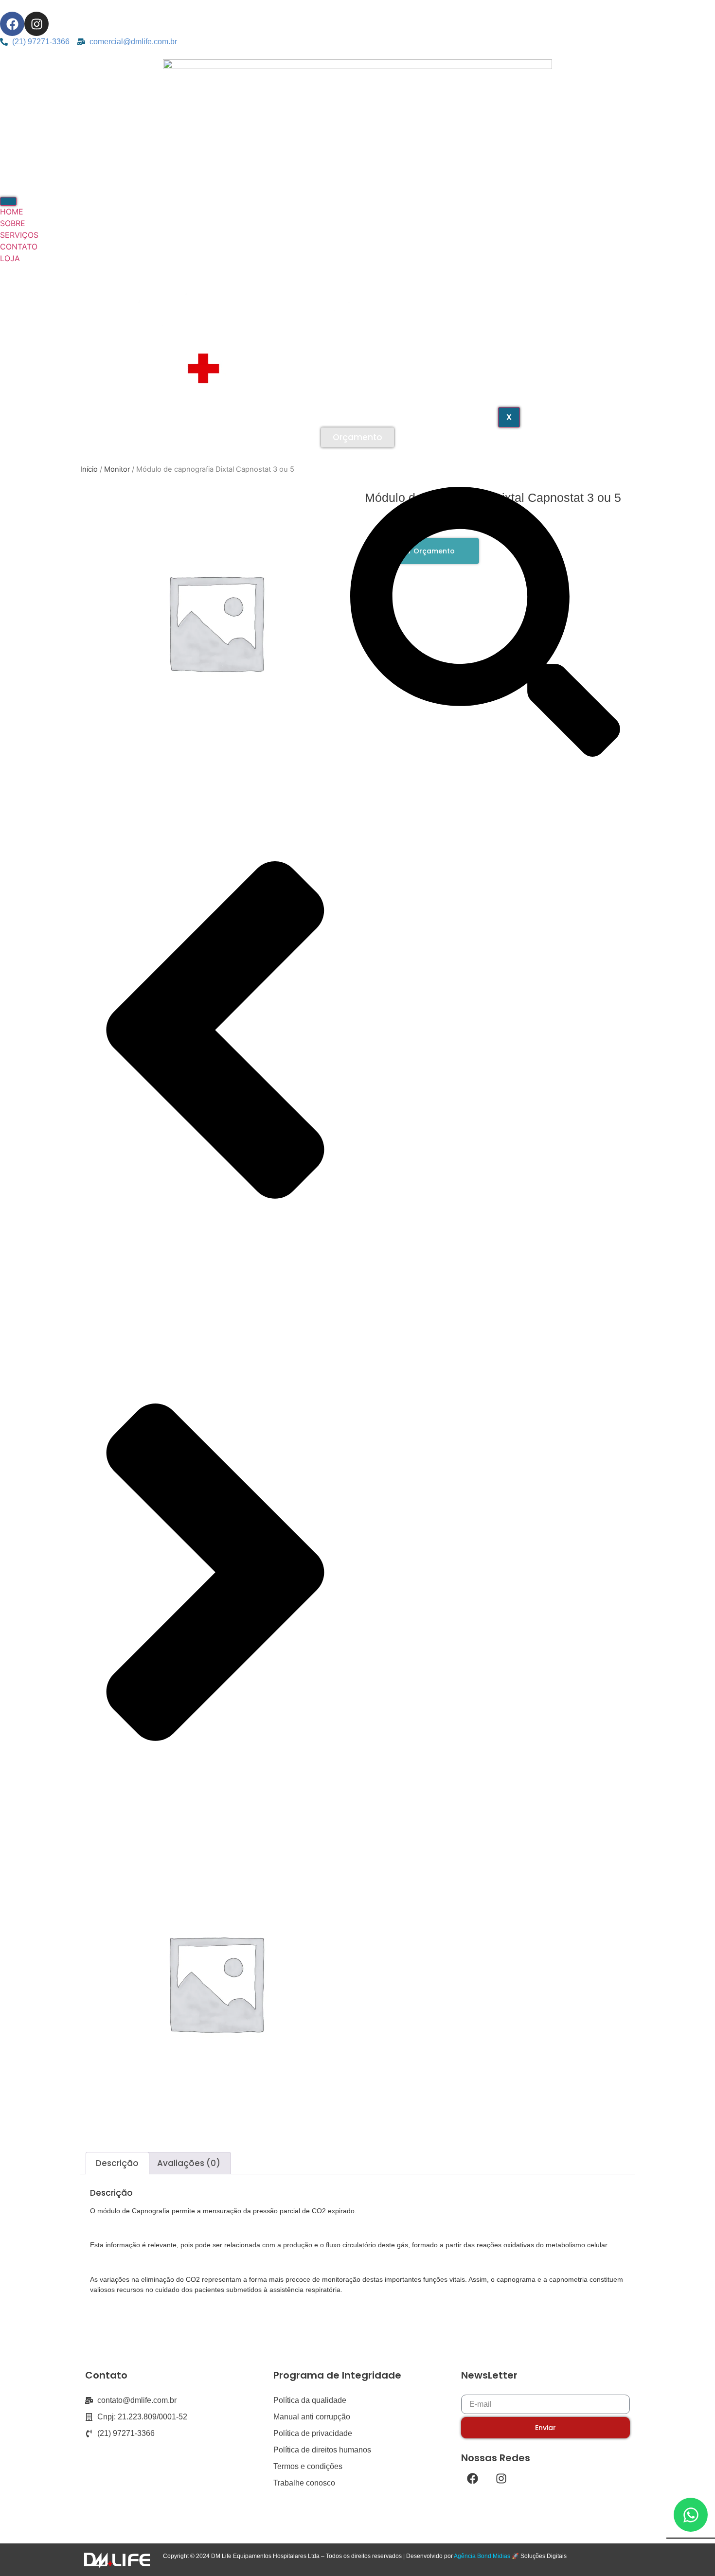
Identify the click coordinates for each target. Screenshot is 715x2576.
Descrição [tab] (117, 2163)
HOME (12, 212)
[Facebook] (12, 24)
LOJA (10, 258)
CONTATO (19, 247)
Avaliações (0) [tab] (189, 2163)
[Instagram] (36, 24)
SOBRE (13, 223)
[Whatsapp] (691, 2515)
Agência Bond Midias (482, 2556)
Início (89, 469)
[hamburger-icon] (8, 201)
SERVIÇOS (19, 235)
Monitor (117, 469)
